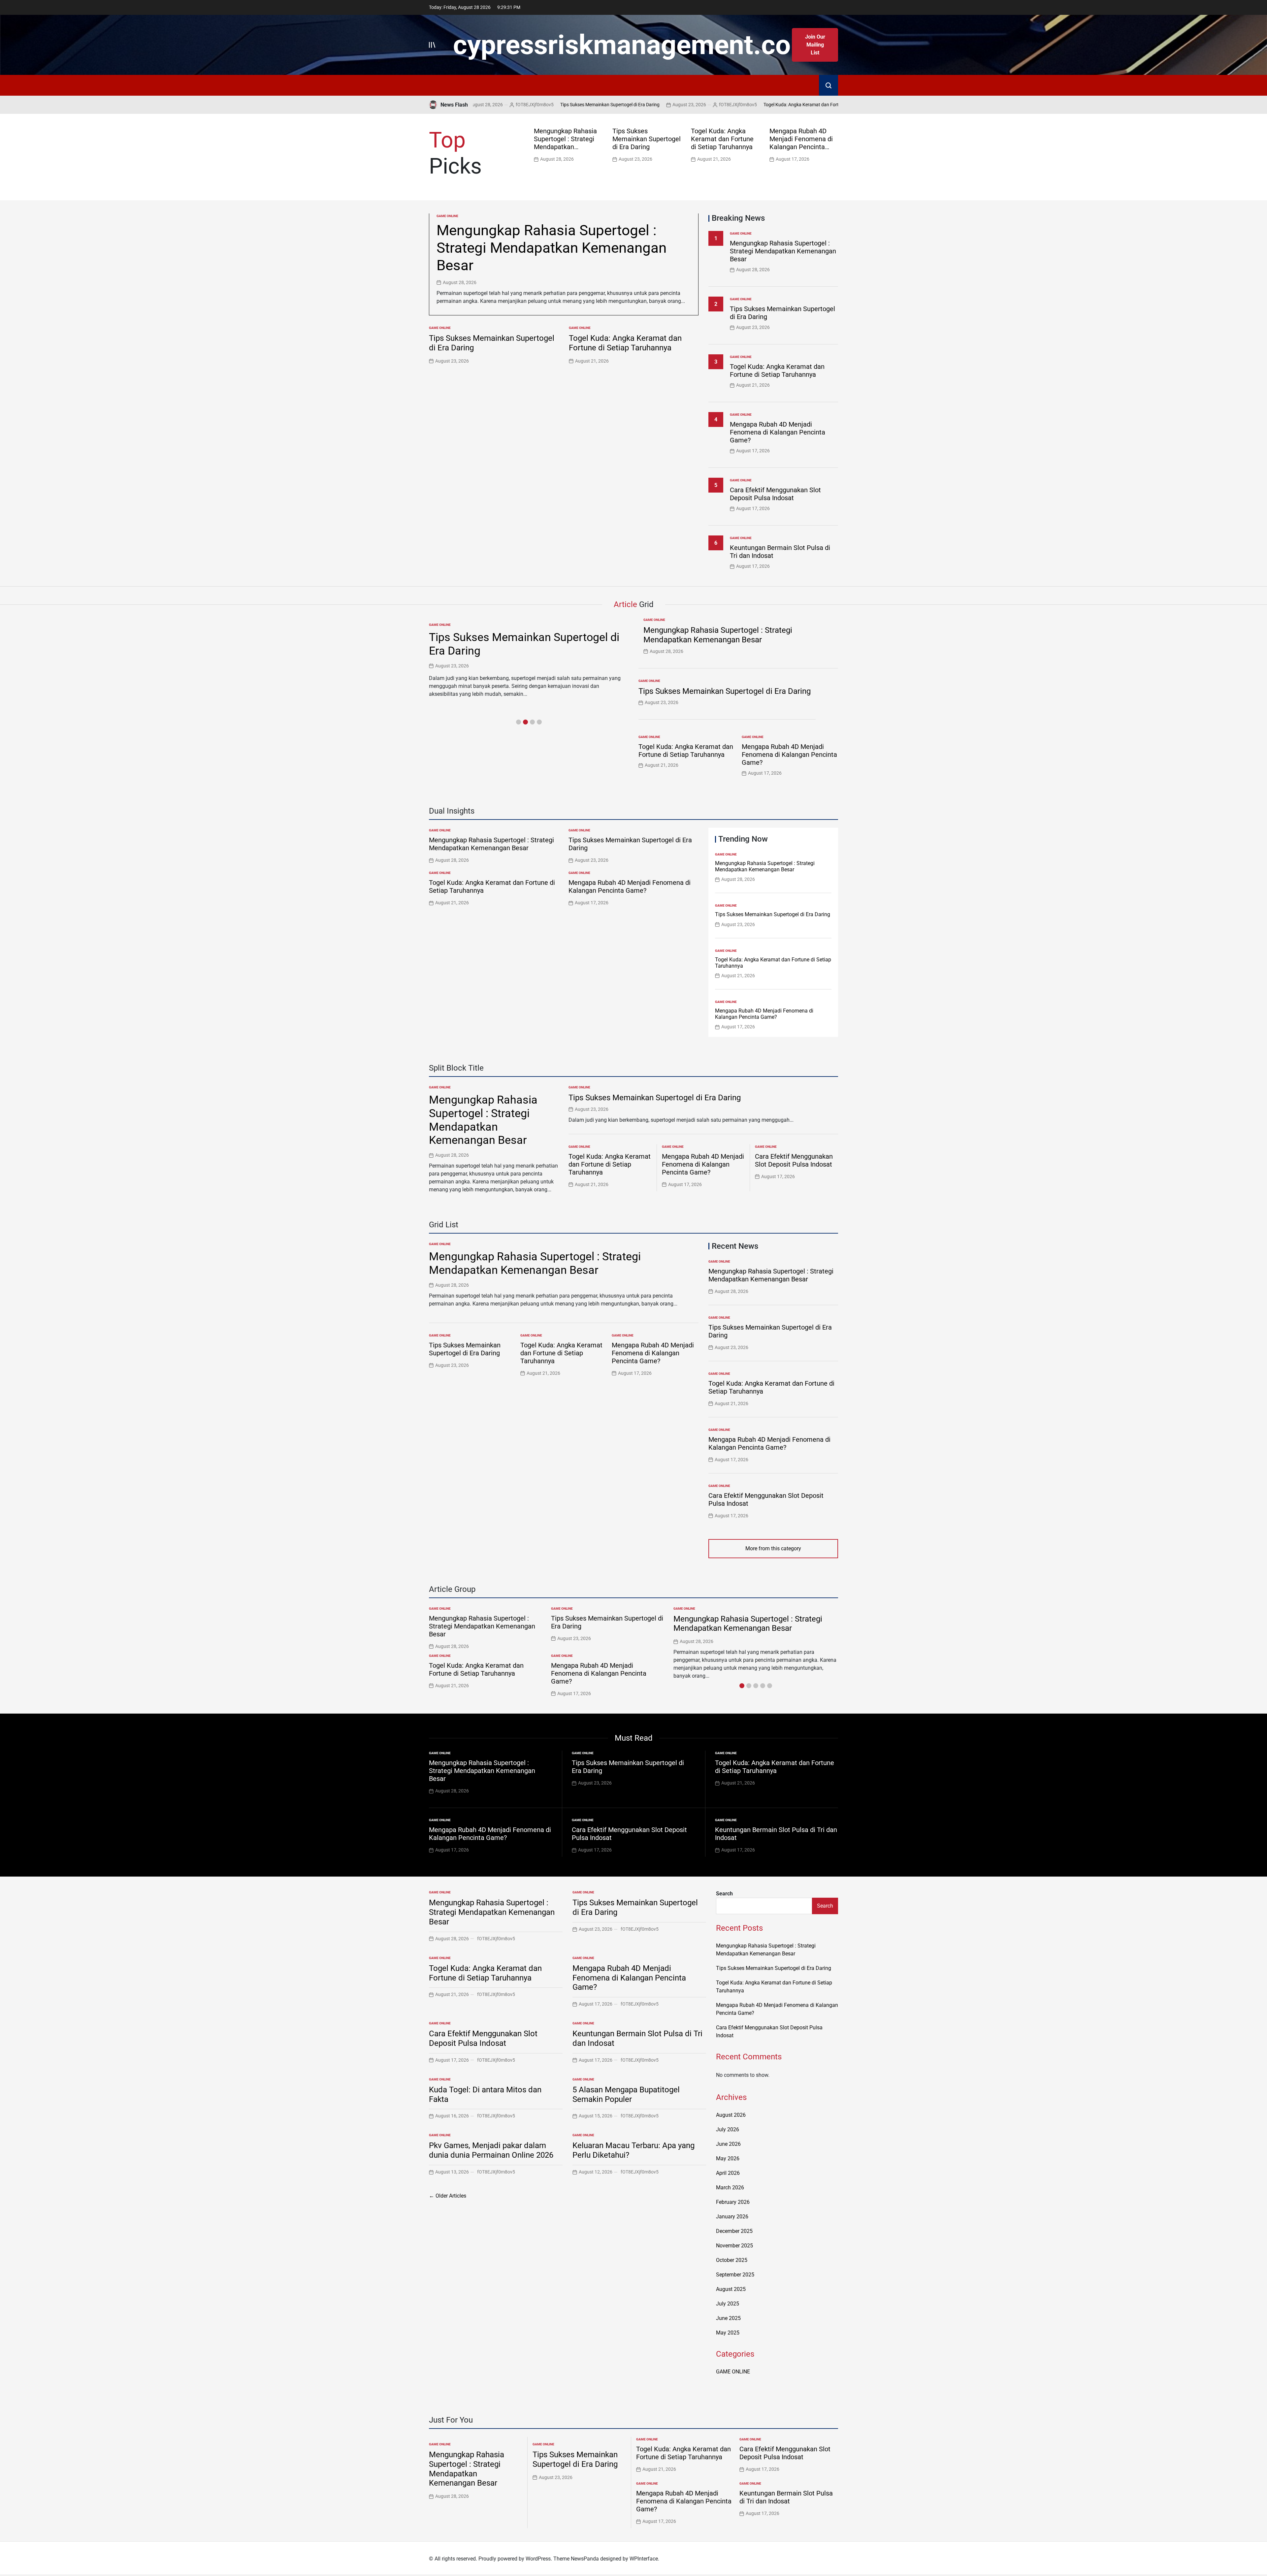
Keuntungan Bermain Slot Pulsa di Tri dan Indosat (786, 2497)
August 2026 (731, 2115)
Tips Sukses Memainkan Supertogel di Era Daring (495, 105)
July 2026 (728, 2129)
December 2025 (734, 2231)
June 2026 (728, 2144)
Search (724, 1894)
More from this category (773, 1548)
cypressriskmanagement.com (633, 45)
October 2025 (732, 2260)
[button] (835, 144)
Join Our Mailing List (815, 45)
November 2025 (734, 2246)
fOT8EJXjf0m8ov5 (623, 105)
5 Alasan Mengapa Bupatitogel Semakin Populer (626, 2094)
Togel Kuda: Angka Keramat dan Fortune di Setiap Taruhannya (712, 105)
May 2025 (728, 2333)
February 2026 (733, 2202)
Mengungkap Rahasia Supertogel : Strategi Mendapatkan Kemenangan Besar (565, 143)
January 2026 (732, 2217)
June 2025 (728, 2318)
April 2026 (728, 2173)
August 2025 (731, 2289)
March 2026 (730, 2188)
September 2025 (735, 2275)
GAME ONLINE (447, 216)
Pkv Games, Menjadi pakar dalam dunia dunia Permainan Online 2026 (491, 2150)
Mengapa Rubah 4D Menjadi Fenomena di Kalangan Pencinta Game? (801, 143)
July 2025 (728, 2304)
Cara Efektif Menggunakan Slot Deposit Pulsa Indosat (775, 494)
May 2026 (728, 2158)
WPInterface (644, 2559)
